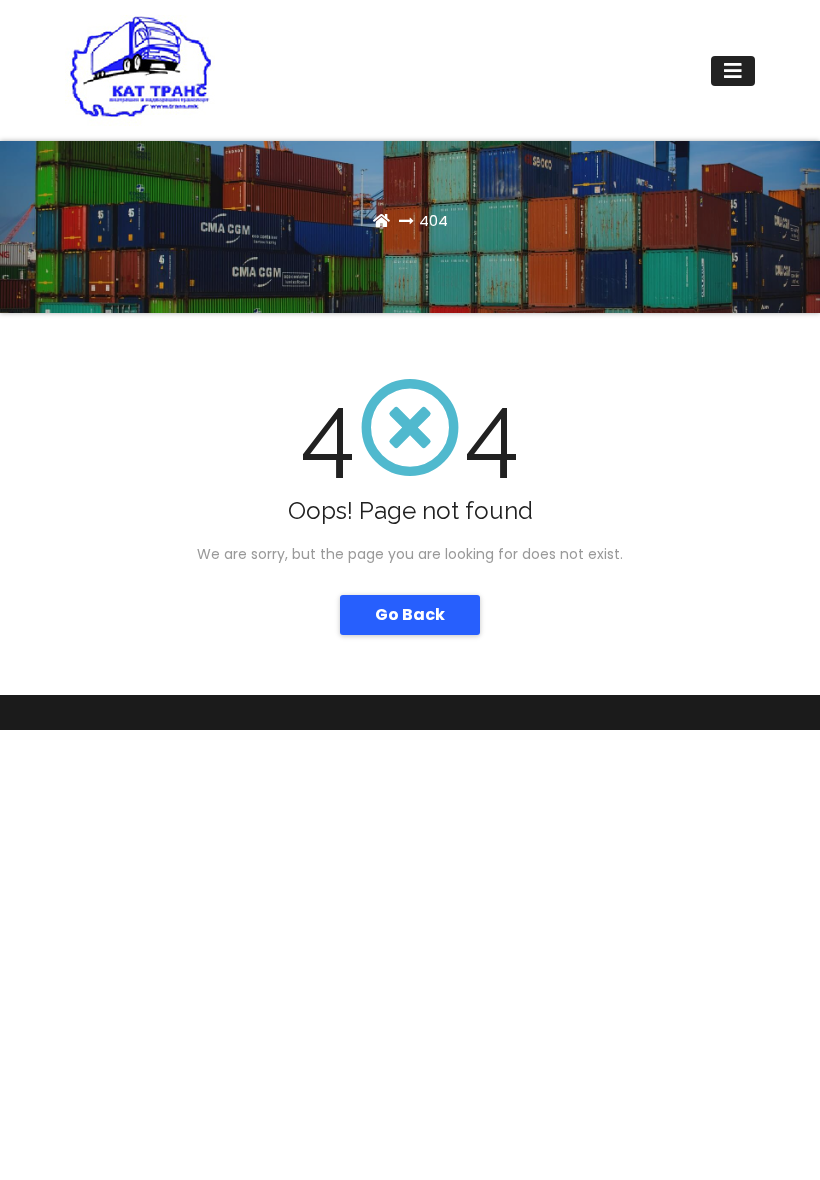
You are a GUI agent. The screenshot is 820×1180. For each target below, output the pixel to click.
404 (433, 220)
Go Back (410, 614)
